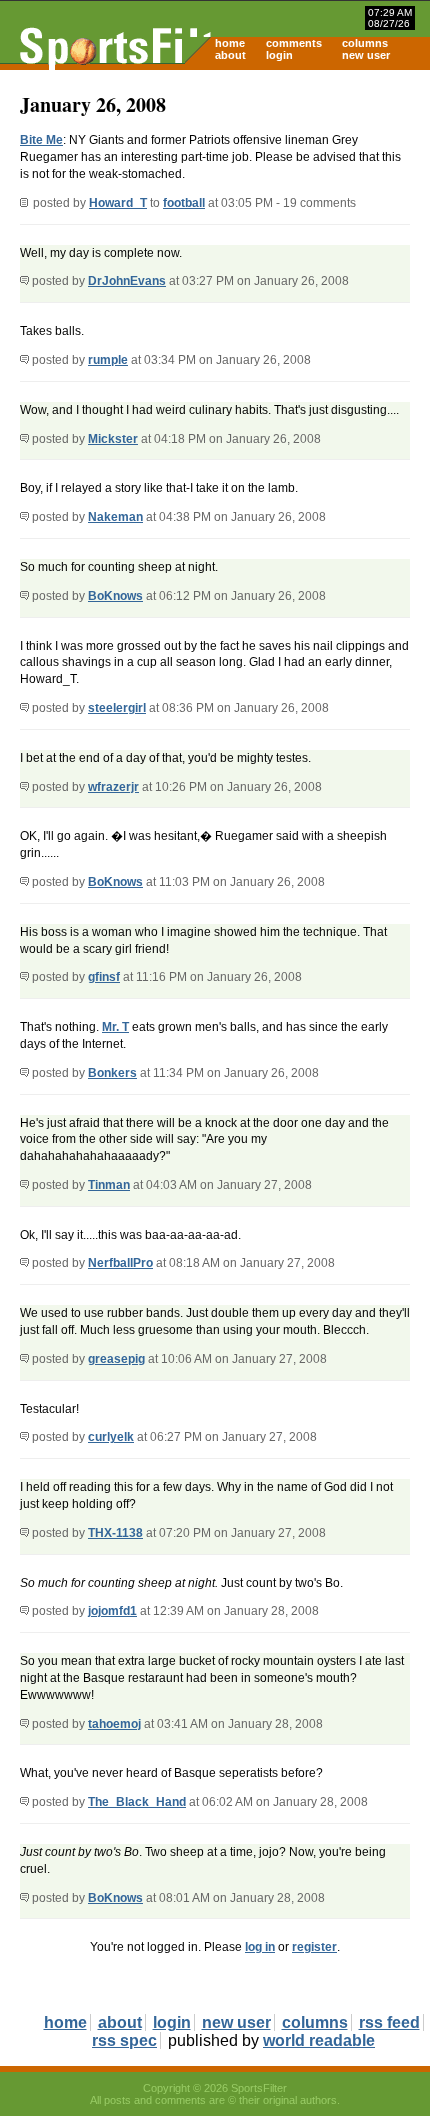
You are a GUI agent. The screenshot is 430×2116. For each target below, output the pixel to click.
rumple (108, 360)
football (184, 203)
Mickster (113, 439)
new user (366, 55)
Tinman (109, 1185)
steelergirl (117, 708)
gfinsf (104, 977)
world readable (319, 2040)
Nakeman (115, 517)
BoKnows (115, 596)
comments (294, 43)
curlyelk (111, 1437)
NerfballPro (120, 1263)
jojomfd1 (112, 1611)
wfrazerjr (113, 787)
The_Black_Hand (137, 1802)
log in (260, 1947)
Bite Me (41, 140)
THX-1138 (115, 1533)
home (230, 43)
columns (365, 43)
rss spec (124, 2040)
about (230, 55)
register (314, 1947)
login (279, 55)
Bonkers (112, 1073)
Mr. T (115, 1027)
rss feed (389, 2022)
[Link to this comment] (24, 281)
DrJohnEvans (127, 281)
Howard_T (118, 203)
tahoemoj (114, 1724)
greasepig (116, 1359)
